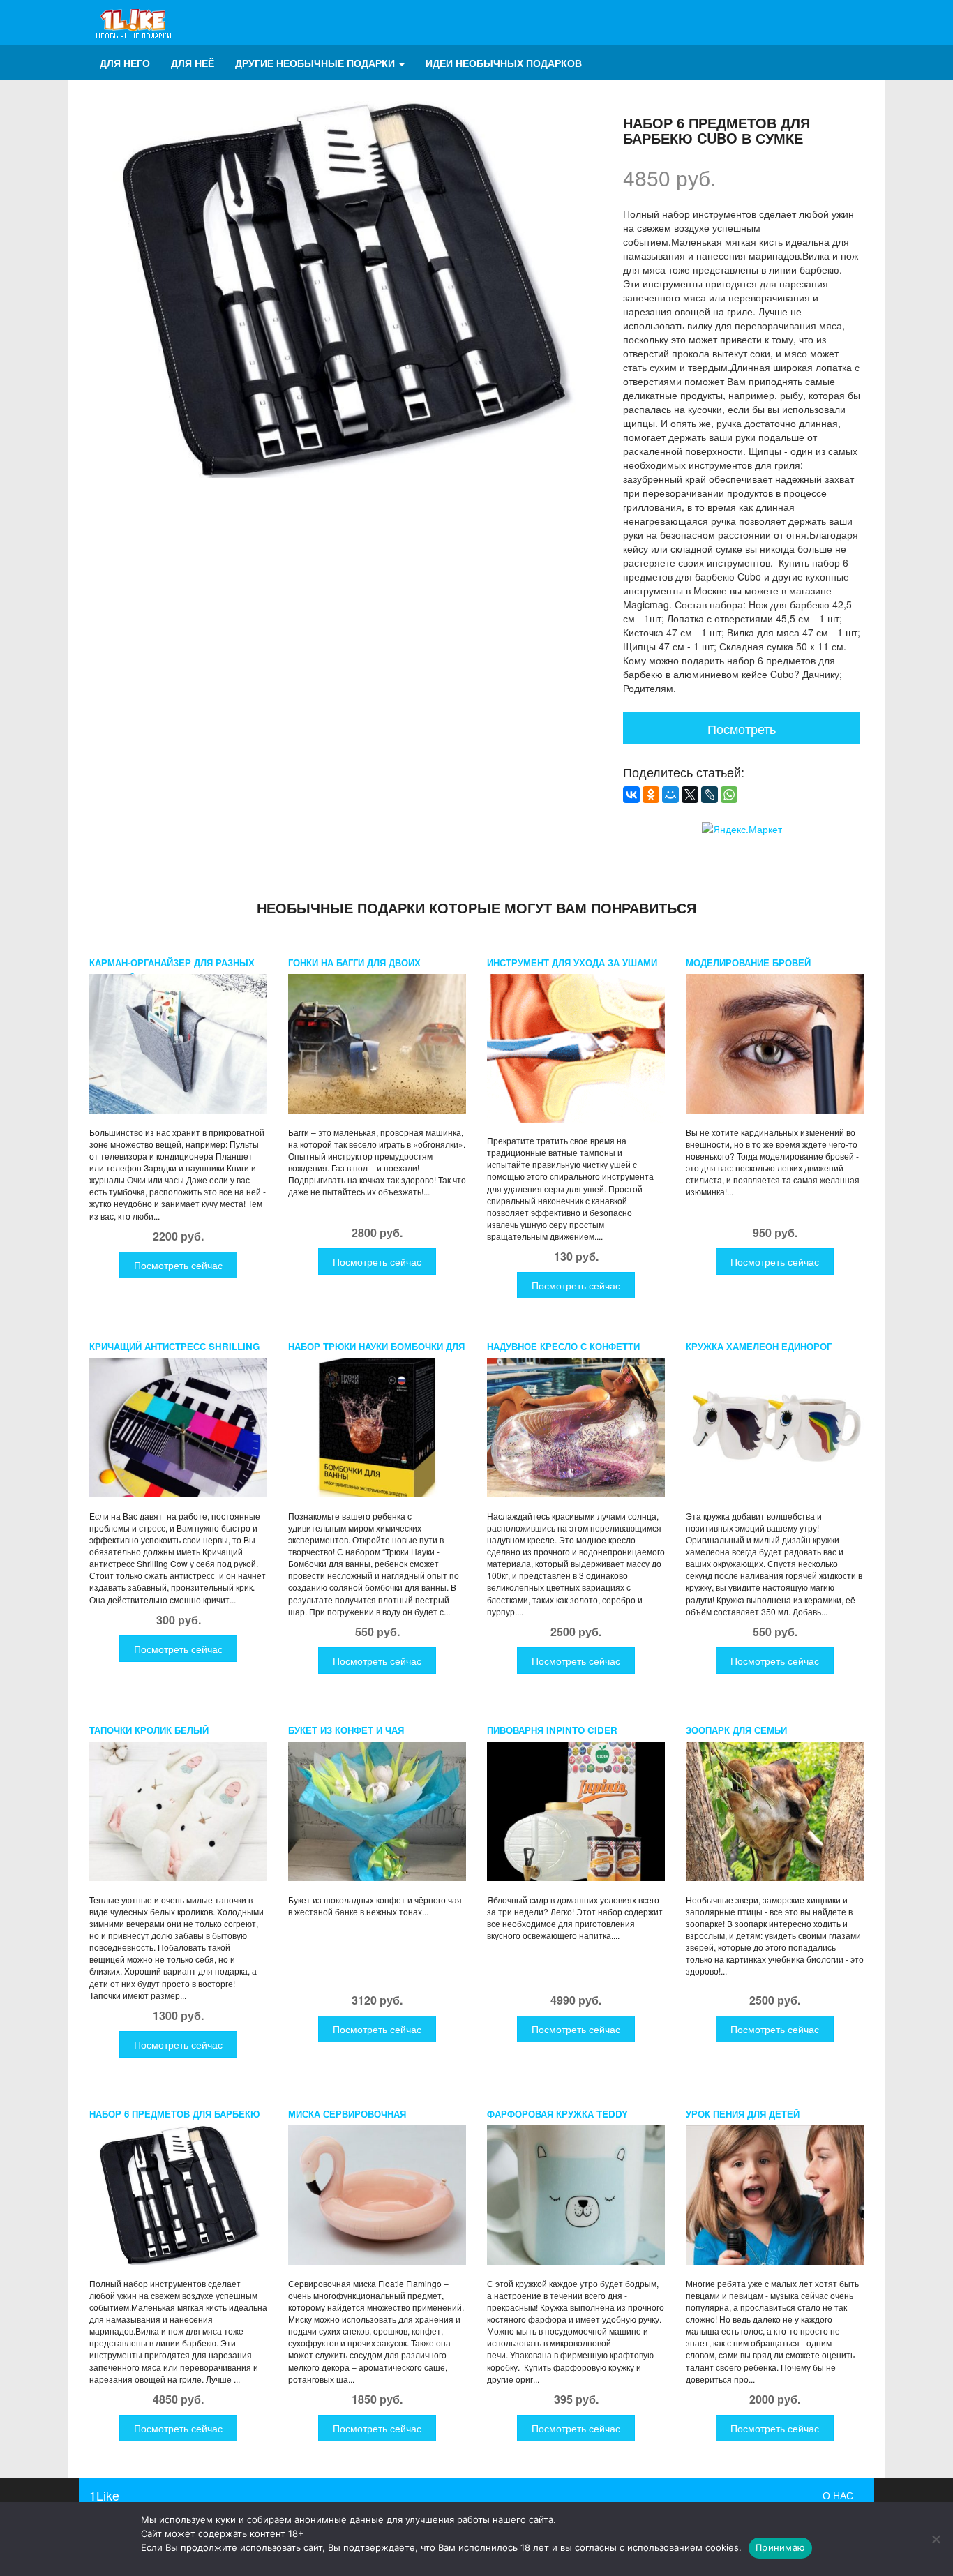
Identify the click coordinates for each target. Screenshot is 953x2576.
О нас (838, 2495)
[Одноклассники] (651, 795)
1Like (104, 2495)
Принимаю (780, 2547)
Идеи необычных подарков (504, 63)
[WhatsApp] (729, 795)
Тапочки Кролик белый (149, 1730)
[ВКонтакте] (631, 795)
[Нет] (936, 2539)
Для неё (193, 63)
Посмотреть (742, 728)
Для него (125, 63)
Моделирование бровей (748, 963)
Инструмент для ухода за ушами (572, 963)
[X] (690, 795)
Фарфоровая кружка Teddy (557, 2114)
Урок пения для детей (743, 2114)
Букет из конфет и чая (346, 1730)
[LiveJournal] (710, 795)
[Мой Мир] (670, 795)
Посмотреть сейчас (178, 1265)
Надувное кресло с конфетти (563, 1346)
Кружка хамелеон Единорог (759, 1346)
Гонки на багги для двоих (354, 963)
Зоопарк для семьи (736, 1730)
